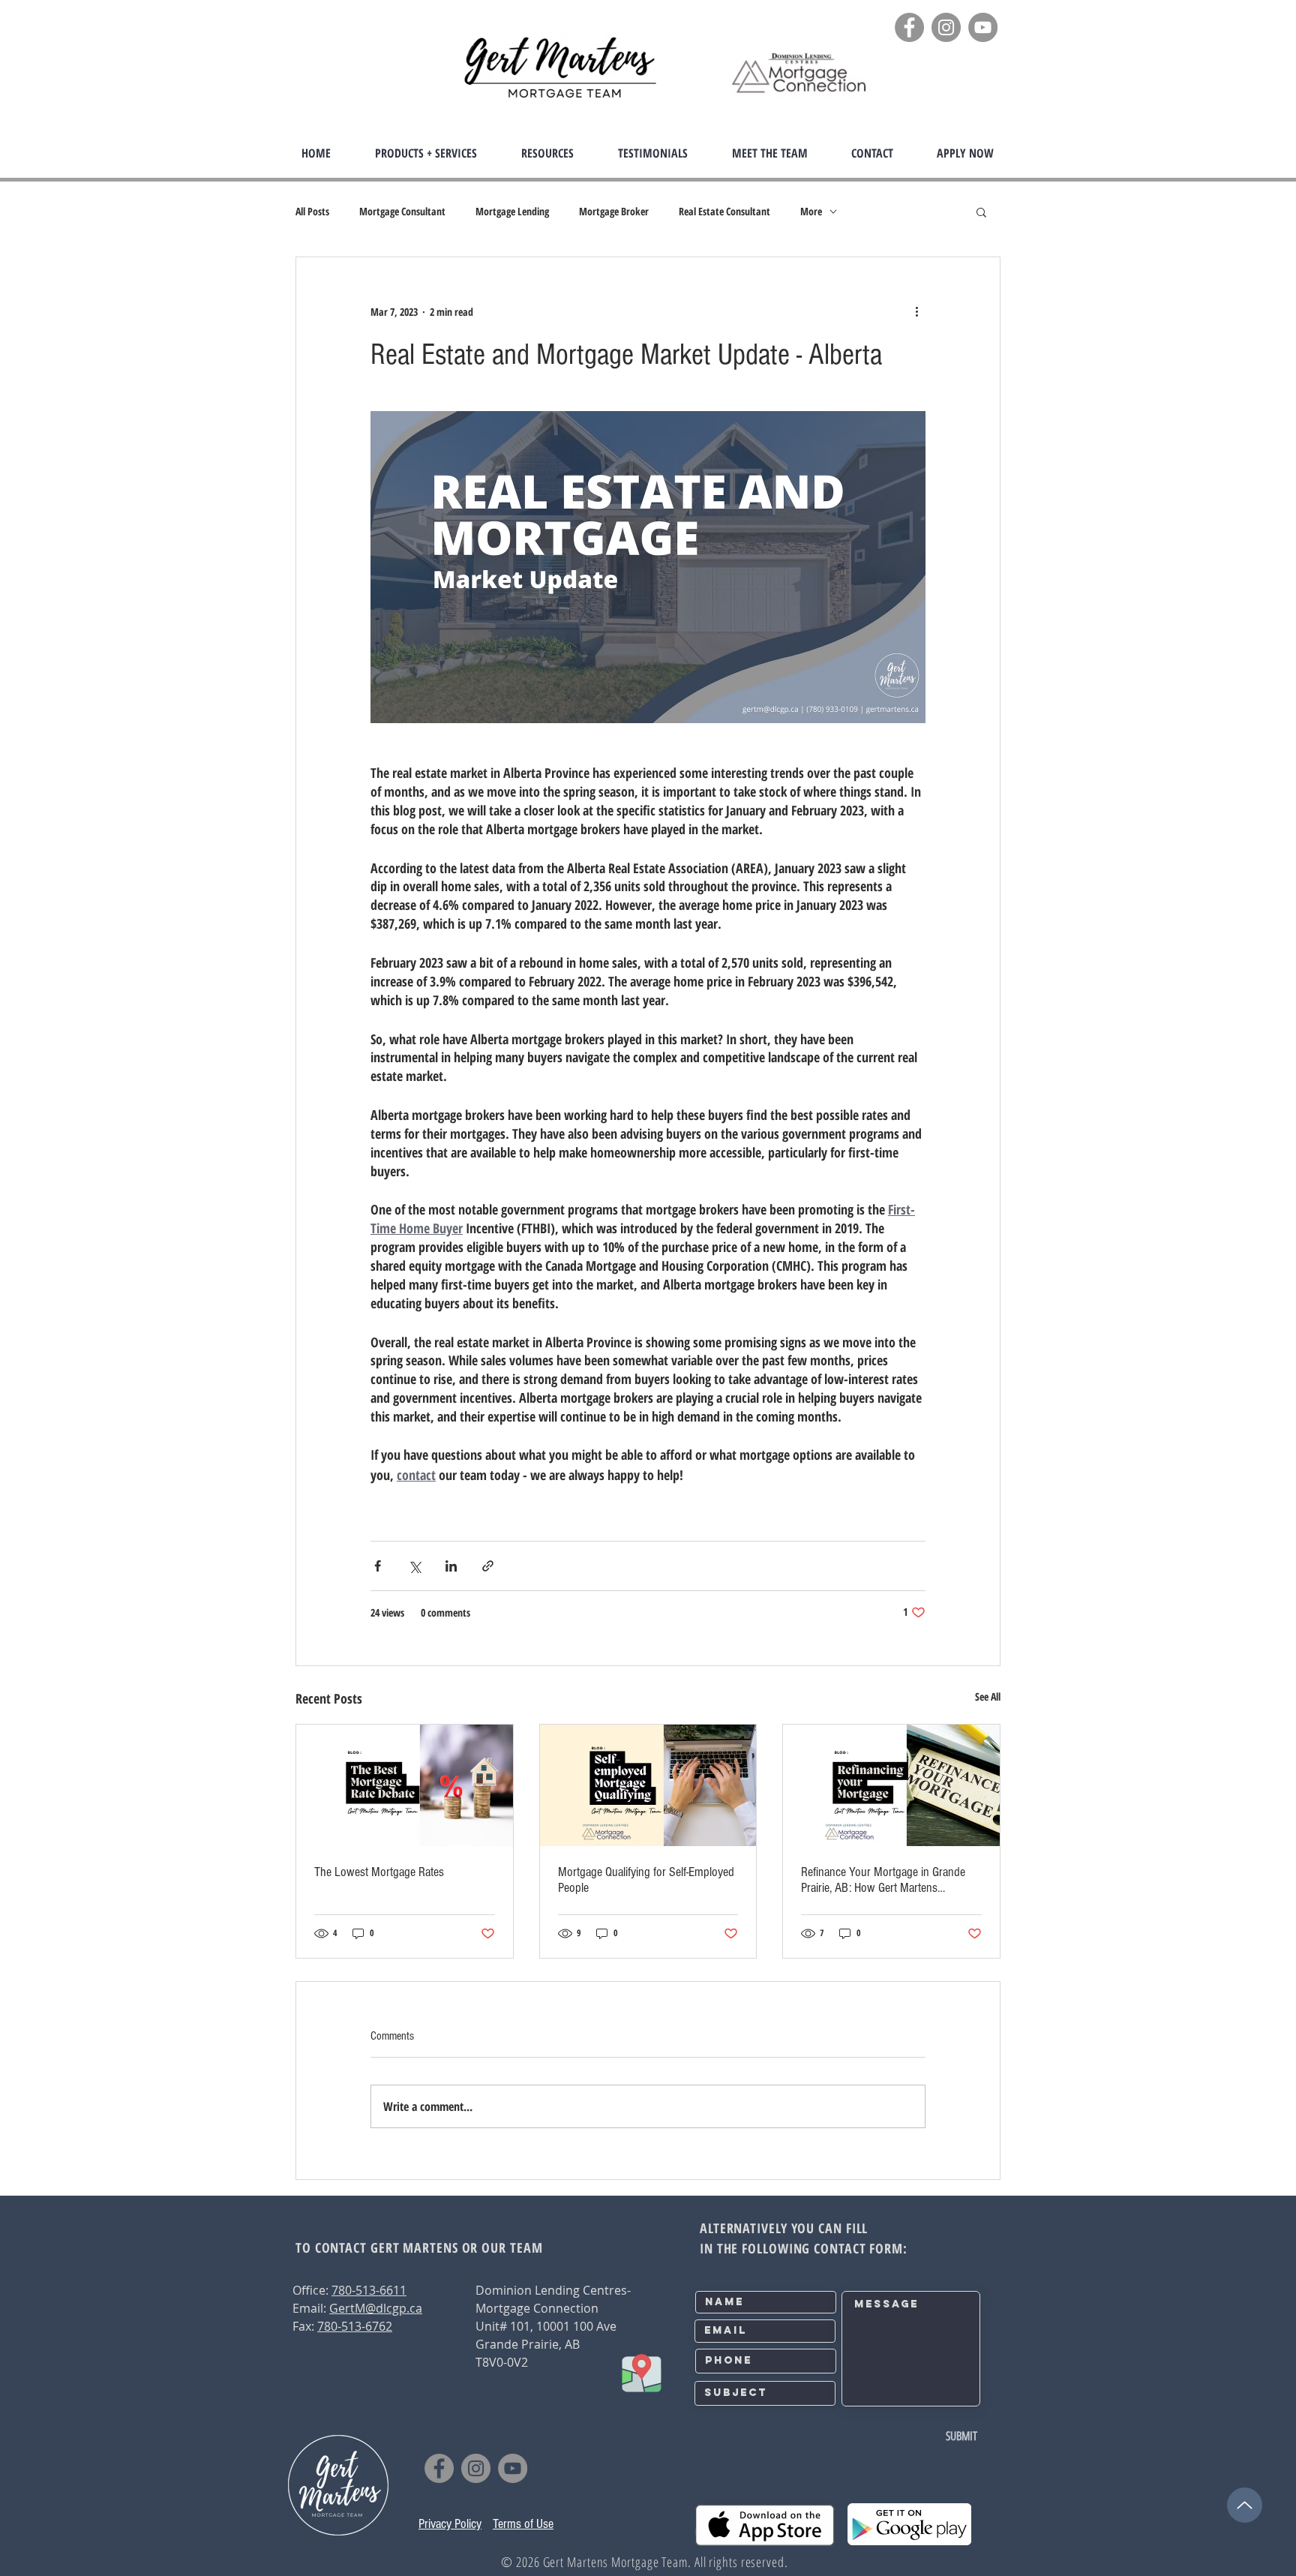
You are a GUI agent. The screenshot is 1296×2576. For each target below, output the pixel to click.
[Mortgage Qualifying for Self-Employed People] (648, 1785)
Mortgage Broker (614, 211)
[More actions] (916, 311)
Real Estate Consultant (724, 211)
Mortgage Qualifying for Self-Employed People (646, 1880)
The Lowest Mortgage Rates (379, 1872)
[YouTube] (983, 27)
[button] (426, 153)
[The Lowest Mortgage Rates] (405, 1785)
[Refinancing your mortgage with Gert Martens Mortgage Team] (891, 1785)
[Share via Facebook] (378, 1566)
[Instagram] (946, 27)
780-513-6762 (355, 2326)
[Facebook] (909, 27)
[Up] (1245, 2505)
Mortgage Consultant (402, 211)
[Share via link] (488, 1566)
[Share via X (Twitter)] (414, 1566)
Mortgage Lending (512, 211)
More (811, 211)
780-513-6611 (369, 2290)
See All (988, 1696)
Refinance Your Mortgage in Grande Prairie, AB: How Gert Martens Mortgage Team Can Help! (883, 1880)
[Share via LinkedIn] (451, 1566)
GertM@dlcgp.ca (376, 2308)
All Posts (312, 211)
